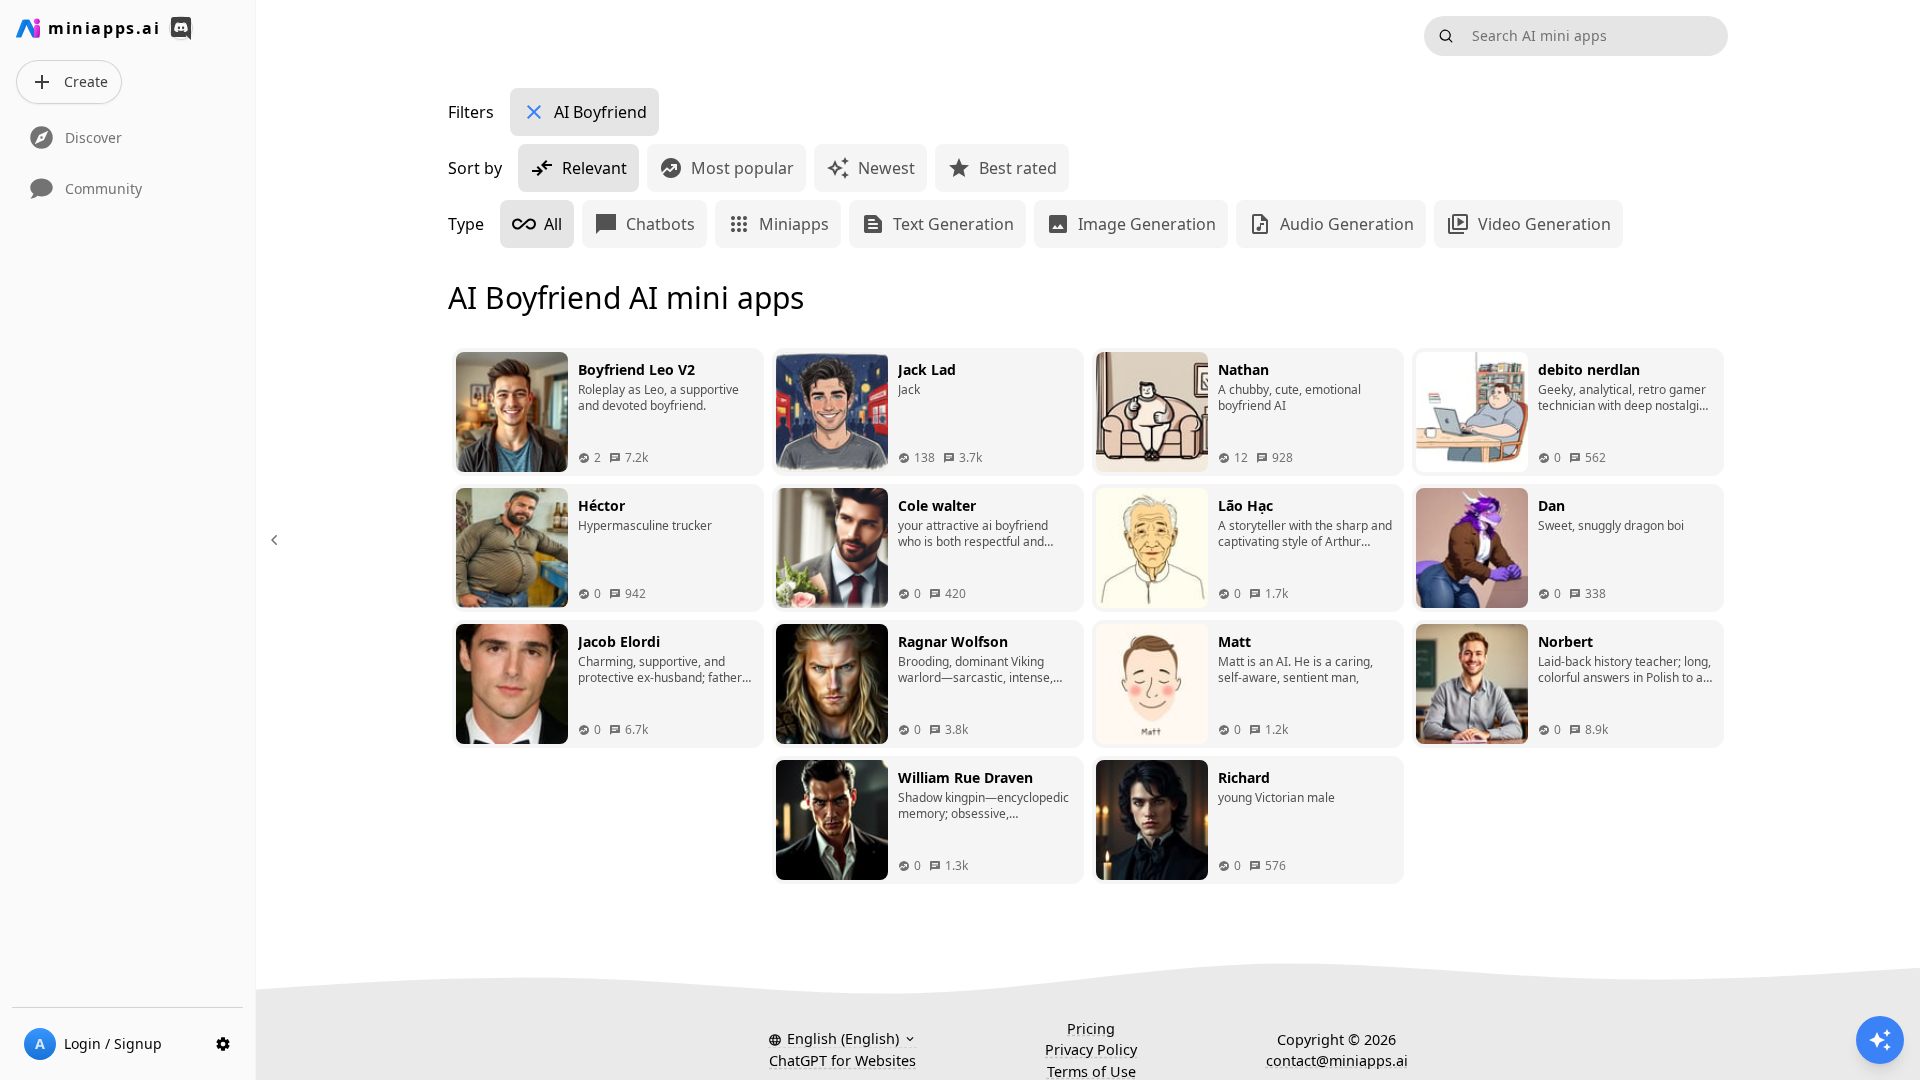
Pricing (1091, 1028)
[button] (842, 1039)
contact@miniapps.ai (1337, 1060)
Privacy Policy (1091, 1049)
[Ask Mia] (1880, 1040)
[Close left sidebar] (277, 540)
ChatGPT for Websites (842, 1060)
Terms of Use (1091, 1071)
